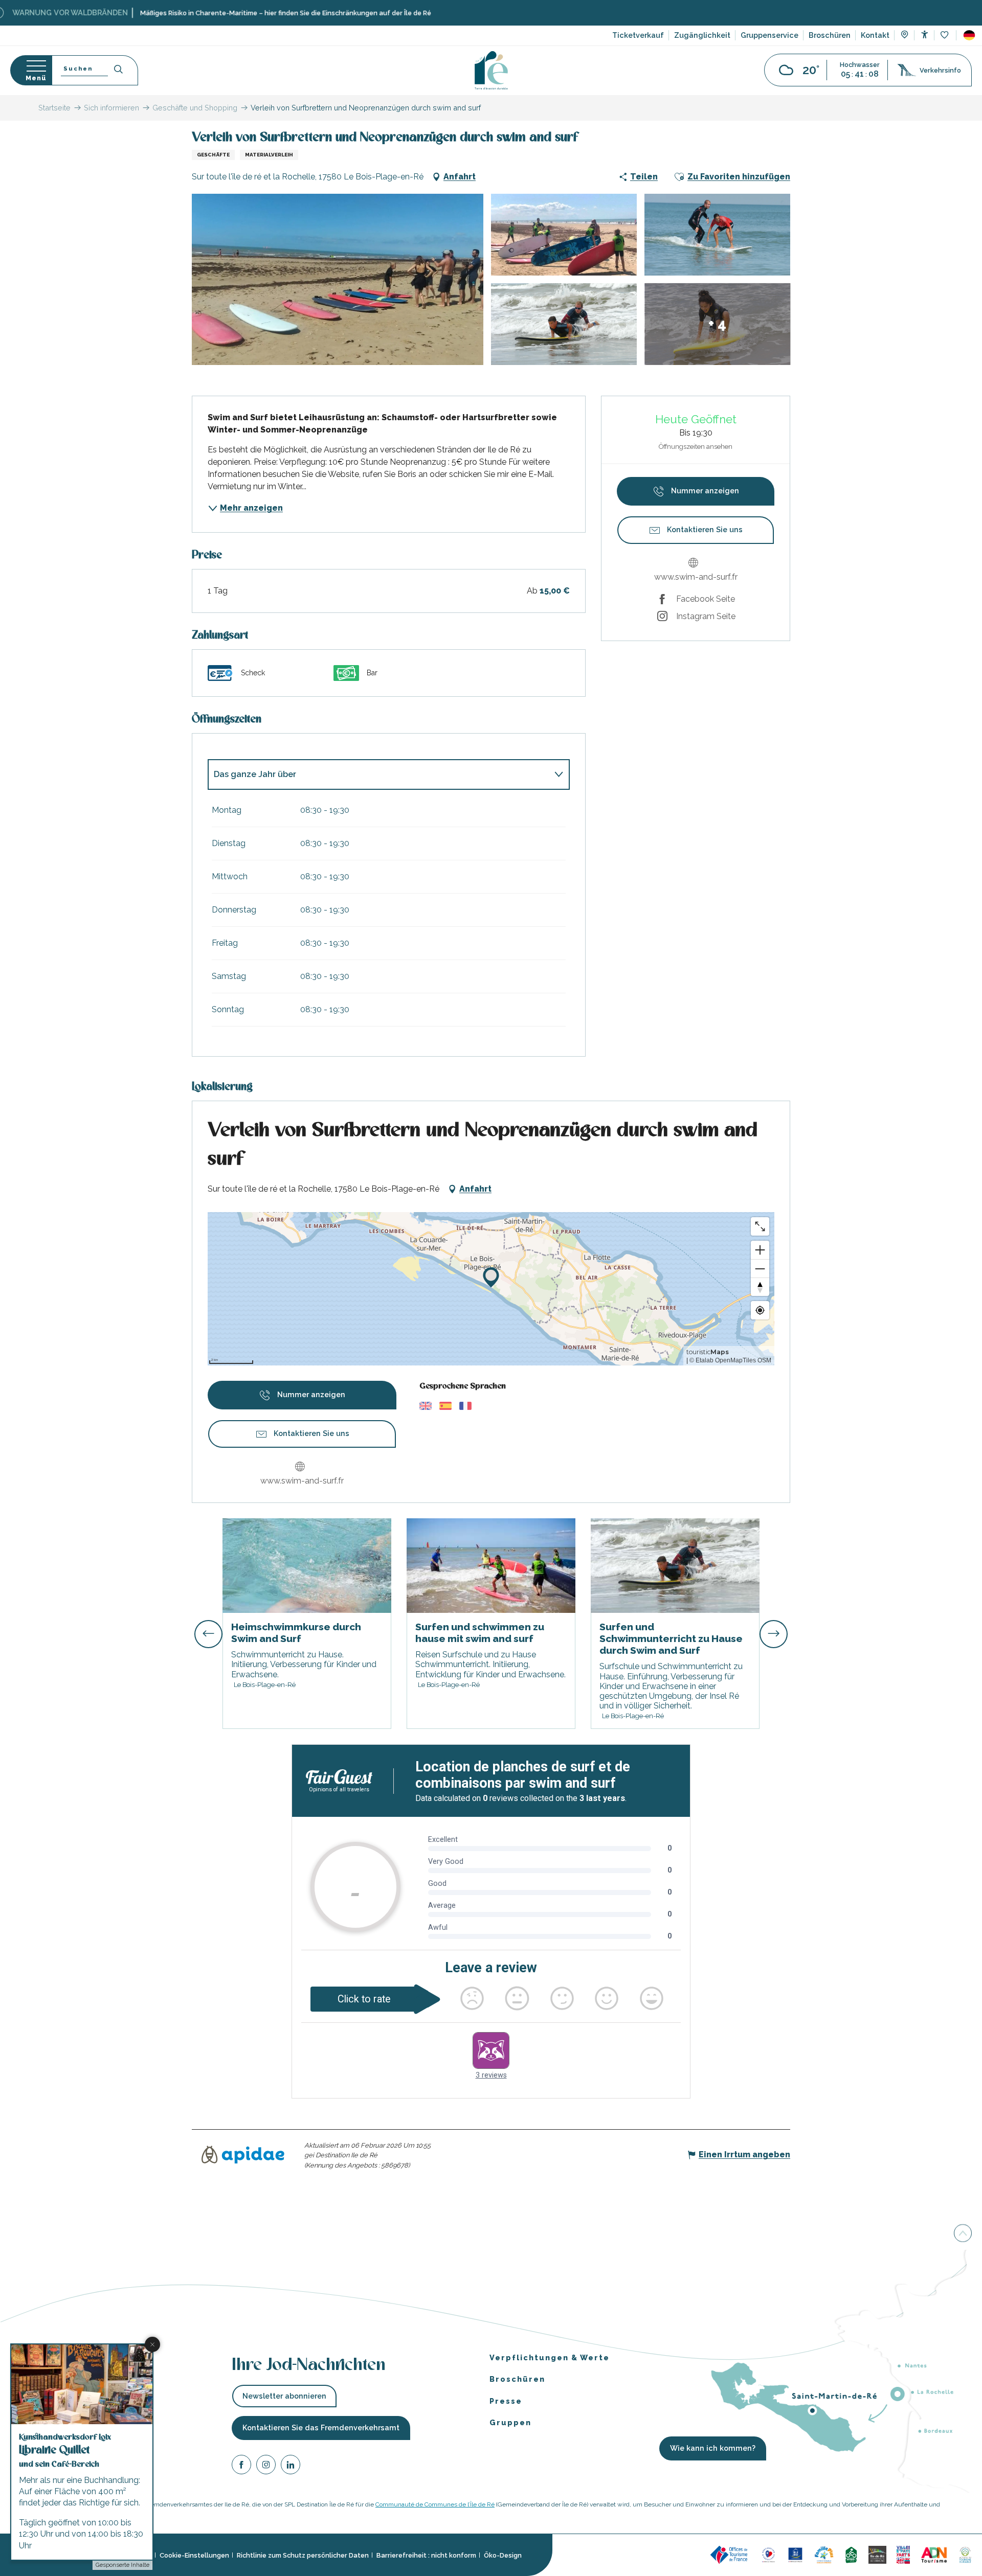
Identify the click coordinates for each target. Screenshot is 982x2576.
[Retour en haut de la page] (963, 2232)
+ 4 (717, 324)
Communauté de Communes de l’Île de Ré (435, 2504)
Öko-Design (503, 2555)
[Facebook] (241, 2466)
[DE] (969, 35)
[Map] (905, 36)
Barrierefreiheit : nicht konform (426, 2555)
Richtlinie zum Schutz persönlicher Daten (303, 2555)
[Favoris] (945, 36)
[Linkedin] (291, 2466)
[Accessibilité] (924, 35)
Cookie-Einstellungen (194, 2555)
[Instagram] (266, 2466)
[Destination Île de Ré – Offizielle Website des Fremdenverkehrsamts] (491, 70)
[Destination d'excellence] (768, 2554)
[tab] (378, 774)
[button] (969, 35)
